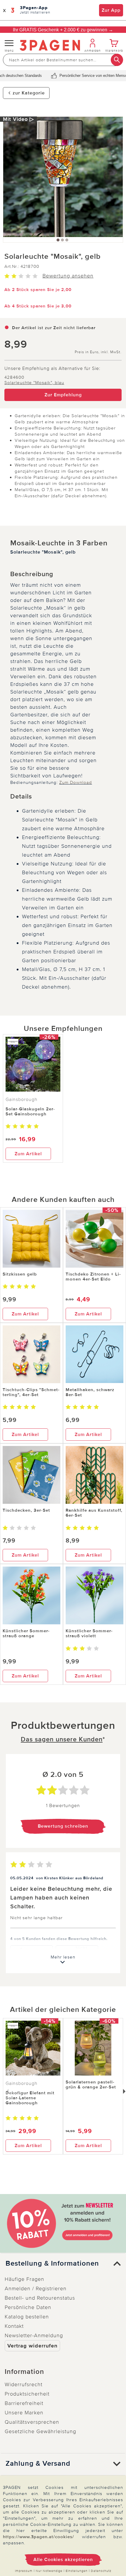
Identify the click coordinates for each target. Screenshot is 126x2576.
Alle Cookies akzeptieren (63, 2560)
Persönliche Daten (28, 2307)
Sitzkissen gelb (20, 1274)
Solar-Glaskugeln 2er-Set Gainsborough (30, 1111)
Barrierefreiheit (24, 2403)
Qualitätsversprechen (32, 2422)
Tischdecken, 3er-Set (26, 1510)
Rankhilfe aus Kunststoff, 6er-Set (94, 1513)
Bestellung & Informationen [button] (52, 2264)
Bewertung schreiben (63, 1826)
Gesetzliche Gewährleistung (40, 2431)
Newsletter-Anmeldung (34, 2335)
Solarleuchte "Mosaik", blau (34, 383)
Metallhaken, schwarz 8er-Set (90, 1392)
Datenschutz (101, 2571)
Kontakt (14, 2326)
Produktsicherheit (27, 2394)
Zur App (111, 10)
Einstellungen (77, 2571)
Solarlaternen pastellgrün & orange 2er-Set (91, 2084)
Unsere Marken (24, 2413)
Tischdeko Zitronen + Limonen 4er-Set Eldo (93, 1277)
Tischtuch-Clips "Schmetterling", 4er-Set (31, 1392)
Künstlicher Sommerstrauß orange (26, 1633)
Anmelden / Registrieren (36, 2289)
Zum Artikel (28, 1154)
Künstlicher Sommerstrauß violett (89, 1633)
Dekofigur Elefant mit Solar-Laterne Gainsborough (30, 2098)
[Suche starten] (117, 60)
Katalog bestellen (27, 2317)
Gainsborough (22, 1100)
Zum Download (76, 782)
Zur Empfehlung (63, 395)
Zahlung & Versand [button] (38, 2464)
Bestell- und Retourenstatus (40, 2298)
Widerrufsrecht (24, 2384)
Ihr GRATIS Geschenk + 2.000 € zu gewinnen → (63, 30)
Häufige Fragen (24, 2279)
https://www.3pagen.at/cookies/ (39, 2537)
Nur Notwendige (49, 2571)
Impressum (24, 2571)
